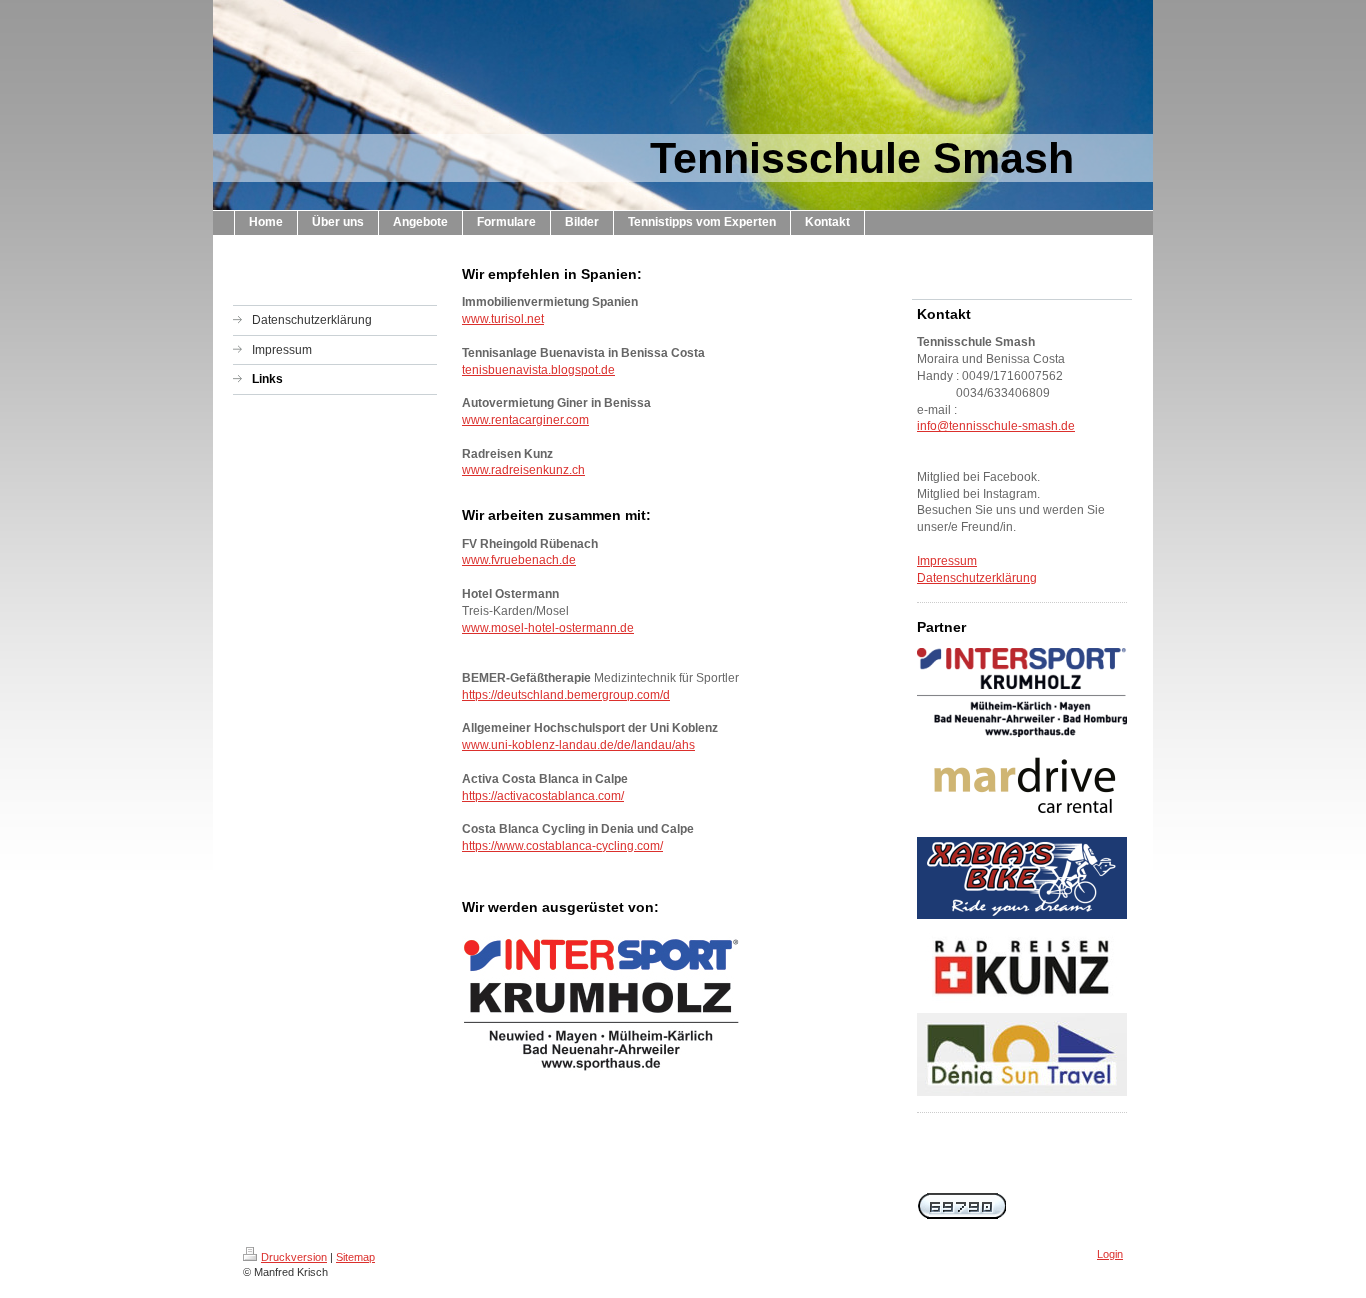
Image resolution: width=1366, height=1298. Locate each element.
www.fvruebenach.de (519, 560)
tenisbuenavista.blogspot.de (538, 370)
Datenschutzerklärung (977, 578)
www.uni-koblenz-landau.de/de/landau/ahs (578, 745)
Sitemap (355, 1257)
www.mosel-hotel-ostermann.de (548, 628)
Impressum (947, 561)
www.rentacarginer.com (525, 420)
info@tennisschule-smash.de (996, 426)
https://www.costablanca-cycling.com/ (562, 846)
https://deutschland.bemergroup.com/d (566, 695)
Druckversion (294, 1257)
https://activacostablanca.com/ (543, 796)
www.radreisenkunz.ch (523, 470)
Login (1110, 1254)
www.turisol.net (503, 319)
